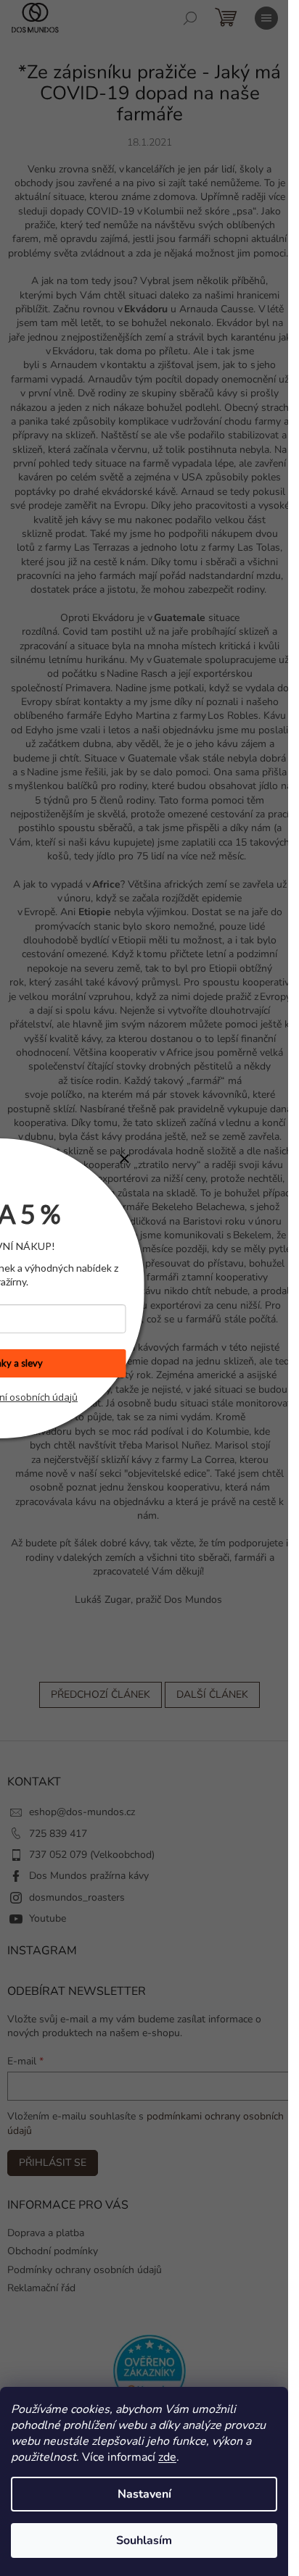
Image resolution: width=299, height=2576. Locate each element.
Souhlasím (144, 2540)
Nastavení (144, 2494)
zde (167, 2457)
